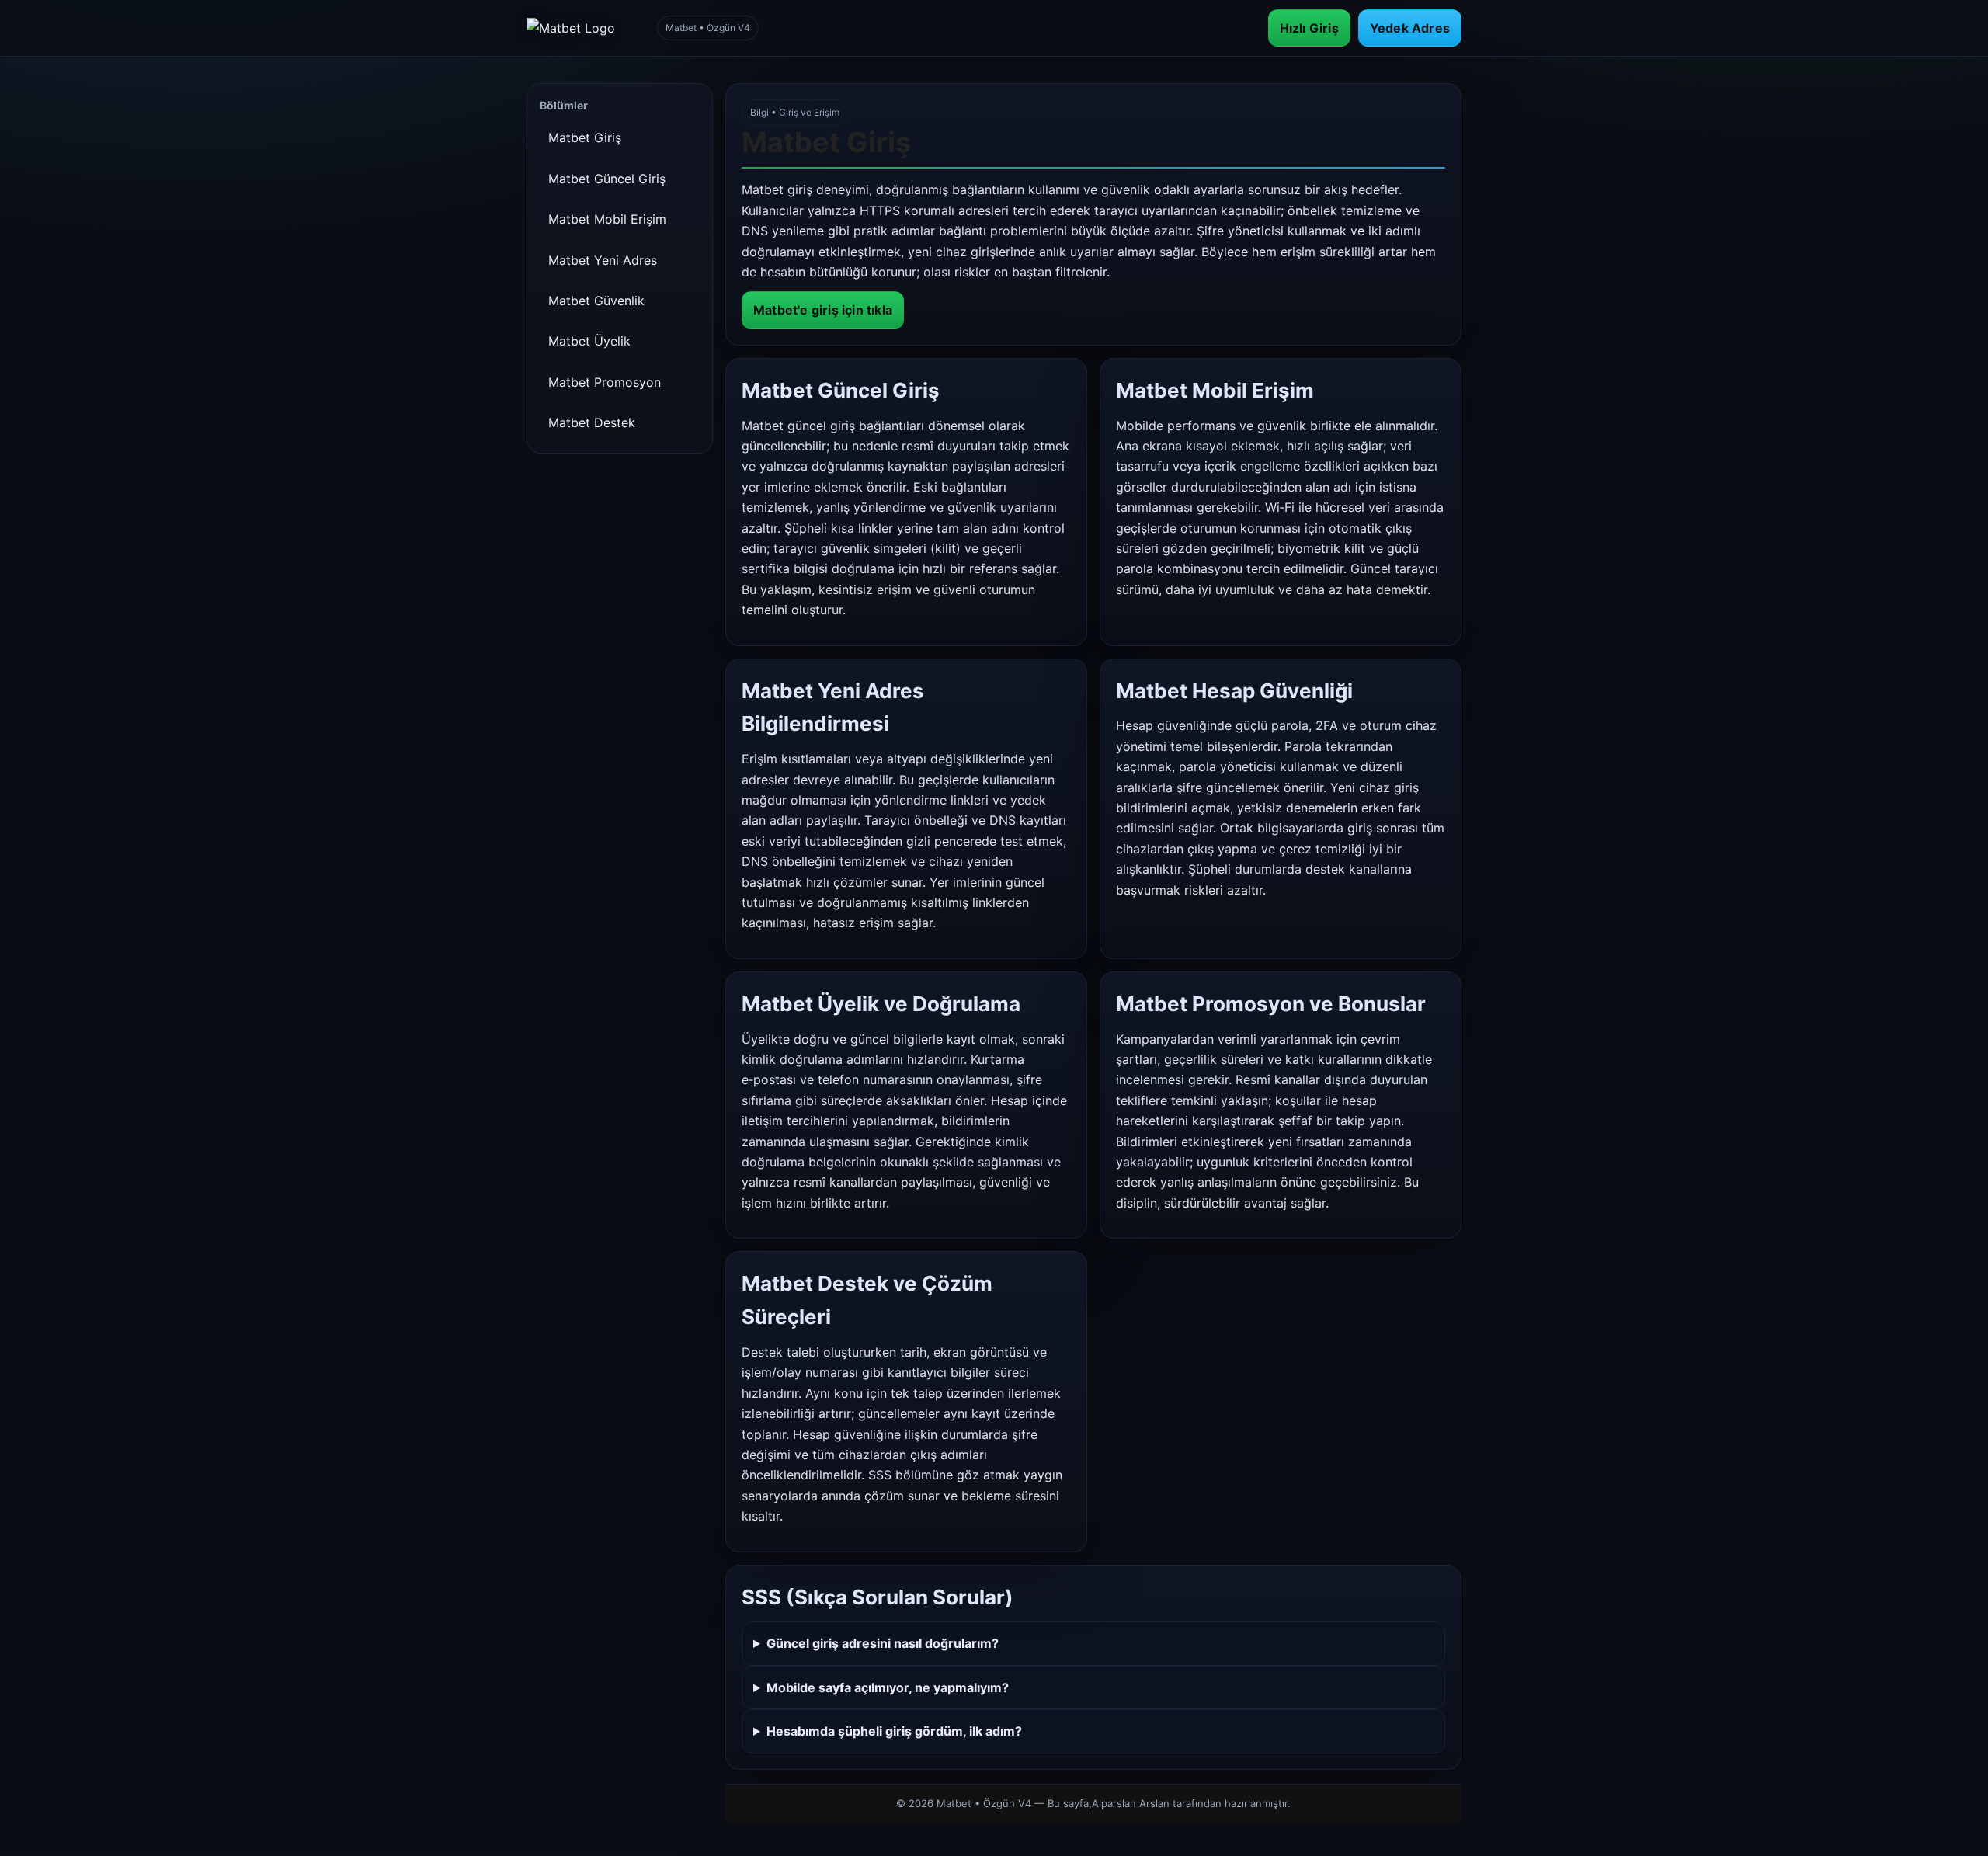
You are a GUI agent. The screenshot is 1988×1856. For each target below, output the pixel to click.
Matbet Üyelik (589, 341)
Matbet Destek (592, 422)
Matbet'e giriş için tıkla (823, 310)
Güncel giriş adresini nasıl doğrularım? (883, 1643)
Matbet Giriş (585, 137)
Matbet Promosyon (605, 382)
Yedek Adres (1410, 28)
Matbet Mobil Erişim (607, 219)
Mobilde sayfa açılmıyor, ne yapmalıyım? (888, 1687)
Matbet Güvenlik (596, 301)
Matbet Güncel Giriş (607, 179)
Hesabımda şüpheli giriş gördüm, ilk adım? (894, 1731)
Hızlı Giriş (1309, 28)
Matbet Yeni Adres (603, 260)
